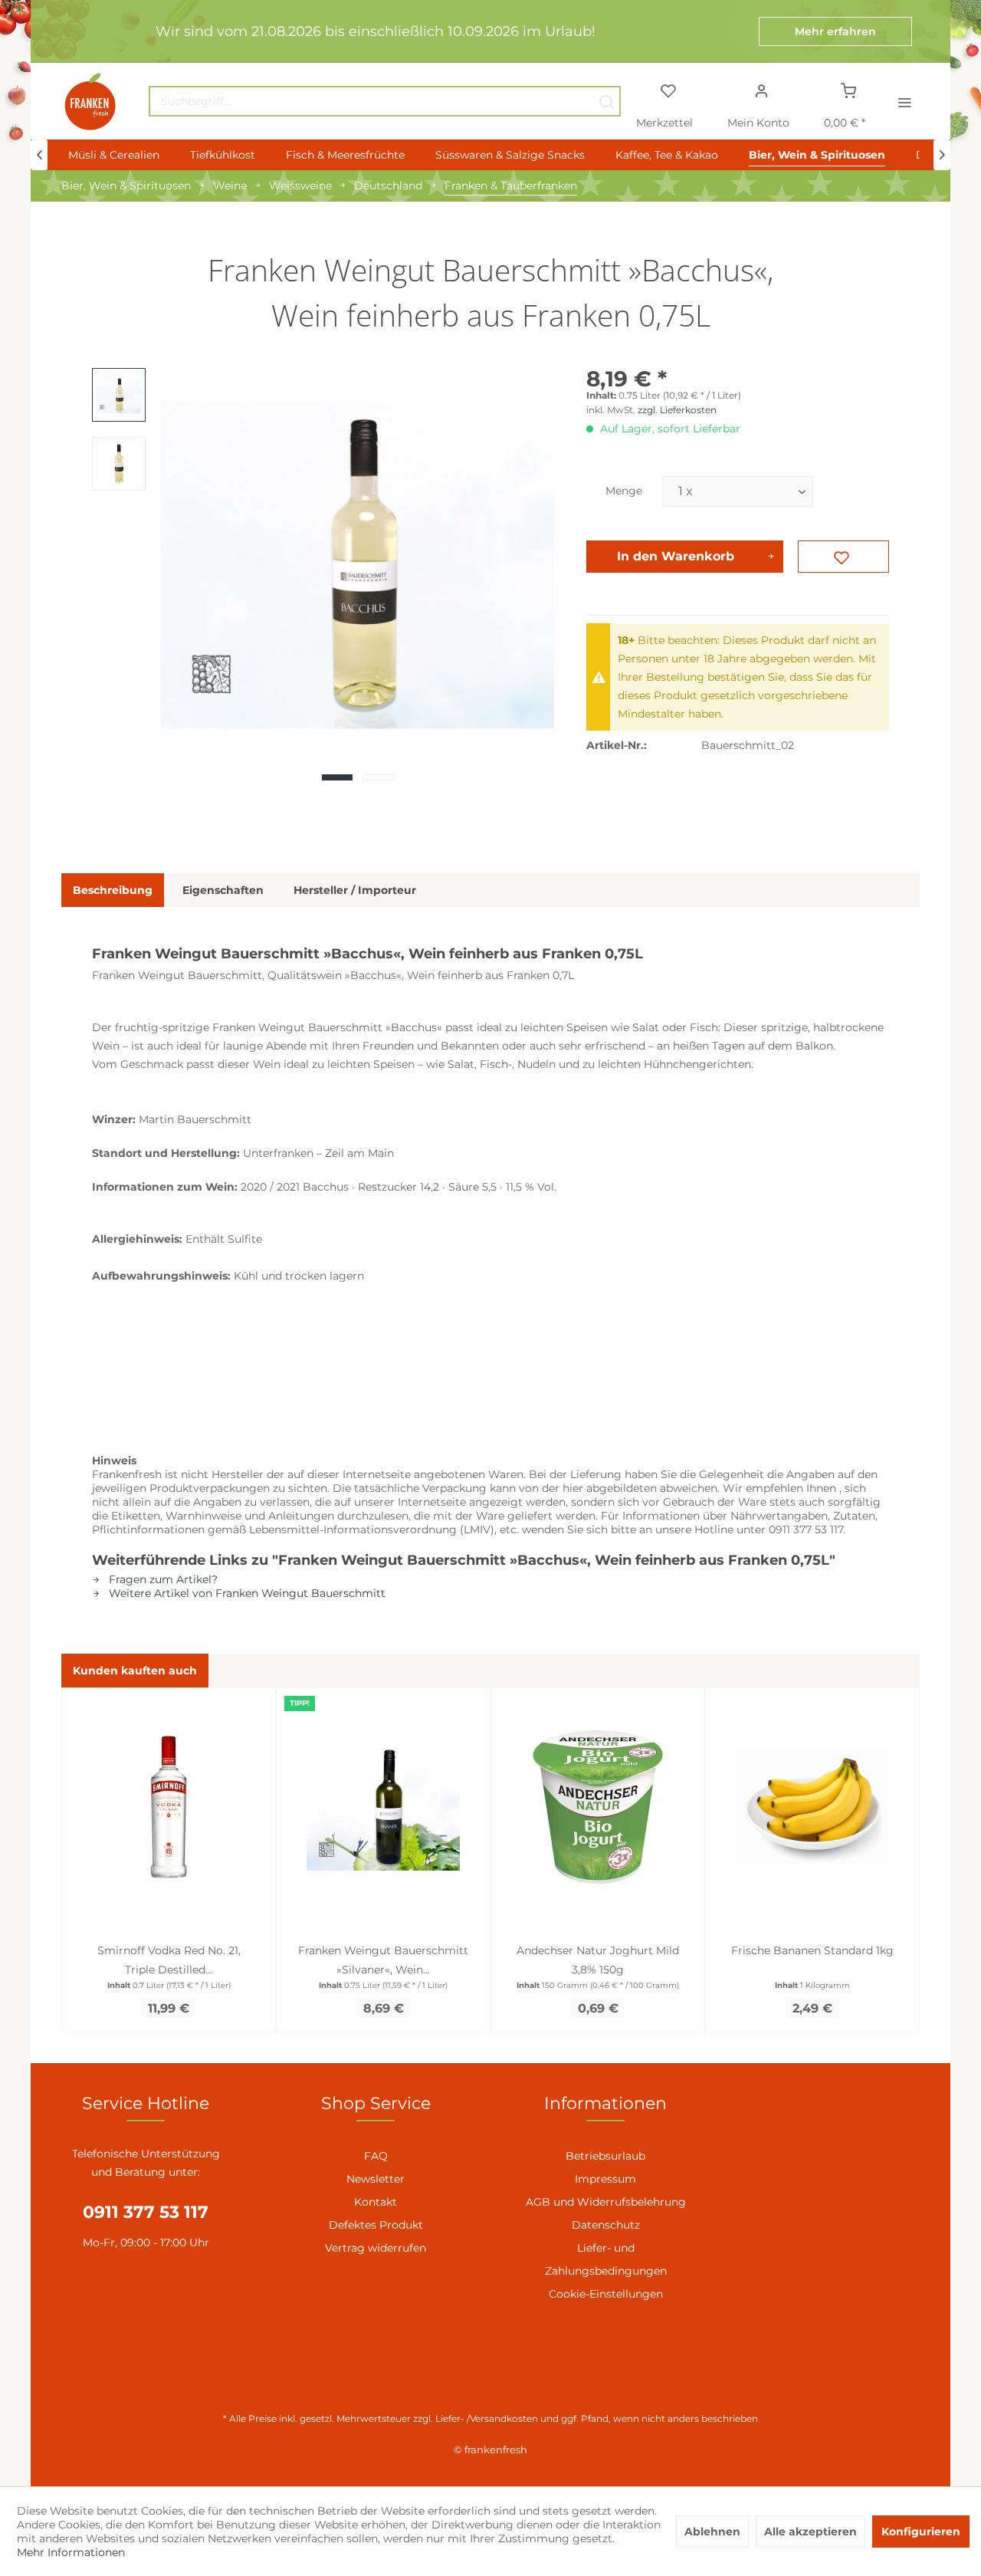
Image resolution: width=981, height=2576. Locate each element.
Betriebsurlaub (605, 2156)
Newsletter (376, 2179)
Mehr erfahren (835, 31)
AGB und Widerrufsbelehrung (606, 2202)
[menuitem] (385, 101)
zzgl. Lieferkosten (677, 410)
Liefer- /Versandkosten (487, 2418)
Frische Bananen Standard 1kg (812, 1950)
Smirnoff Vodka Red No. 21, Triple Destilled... (169, 1960)
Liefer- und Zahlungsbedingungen (606, 2259)
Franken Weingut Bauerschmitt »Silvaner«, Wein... (383, 1960)
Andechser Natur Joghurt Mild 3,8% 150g (598, 1960)
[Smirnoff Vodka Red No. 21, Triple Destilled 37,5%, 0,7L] (169, 1807)
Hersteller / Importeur (355, 890)
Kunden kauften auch (135, 1671)
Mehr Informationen (71, 2552)
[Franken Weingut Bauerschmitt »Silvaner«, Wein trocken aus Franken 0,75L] (383, 1807)
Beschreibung (113, 890)
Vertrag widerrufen (376, 2248)
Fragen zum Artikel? (162, 1579)
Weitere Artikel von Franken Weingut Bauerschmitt (246, 1593)
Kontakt (376, 2202)
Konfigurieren (921, 2532)
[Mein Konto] (761, 90)
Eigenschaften (223, 890)
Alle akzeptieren (810, 2532)
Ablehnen (712, 2532)
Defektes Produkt (376, 2225)
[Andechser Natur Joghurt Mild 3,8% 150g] (598, 1807)
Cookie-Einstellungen (606, 2294)
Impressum (605, 2179)
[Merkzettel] (668, 90)
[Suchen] (606, 101)
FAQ (376, 2156)
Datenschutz (606, 2225)
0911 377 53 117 (146, 2212)
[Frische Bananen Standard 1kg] (812, 1807)
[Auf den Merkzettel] (843, 557)
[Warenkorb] (849, 90)
